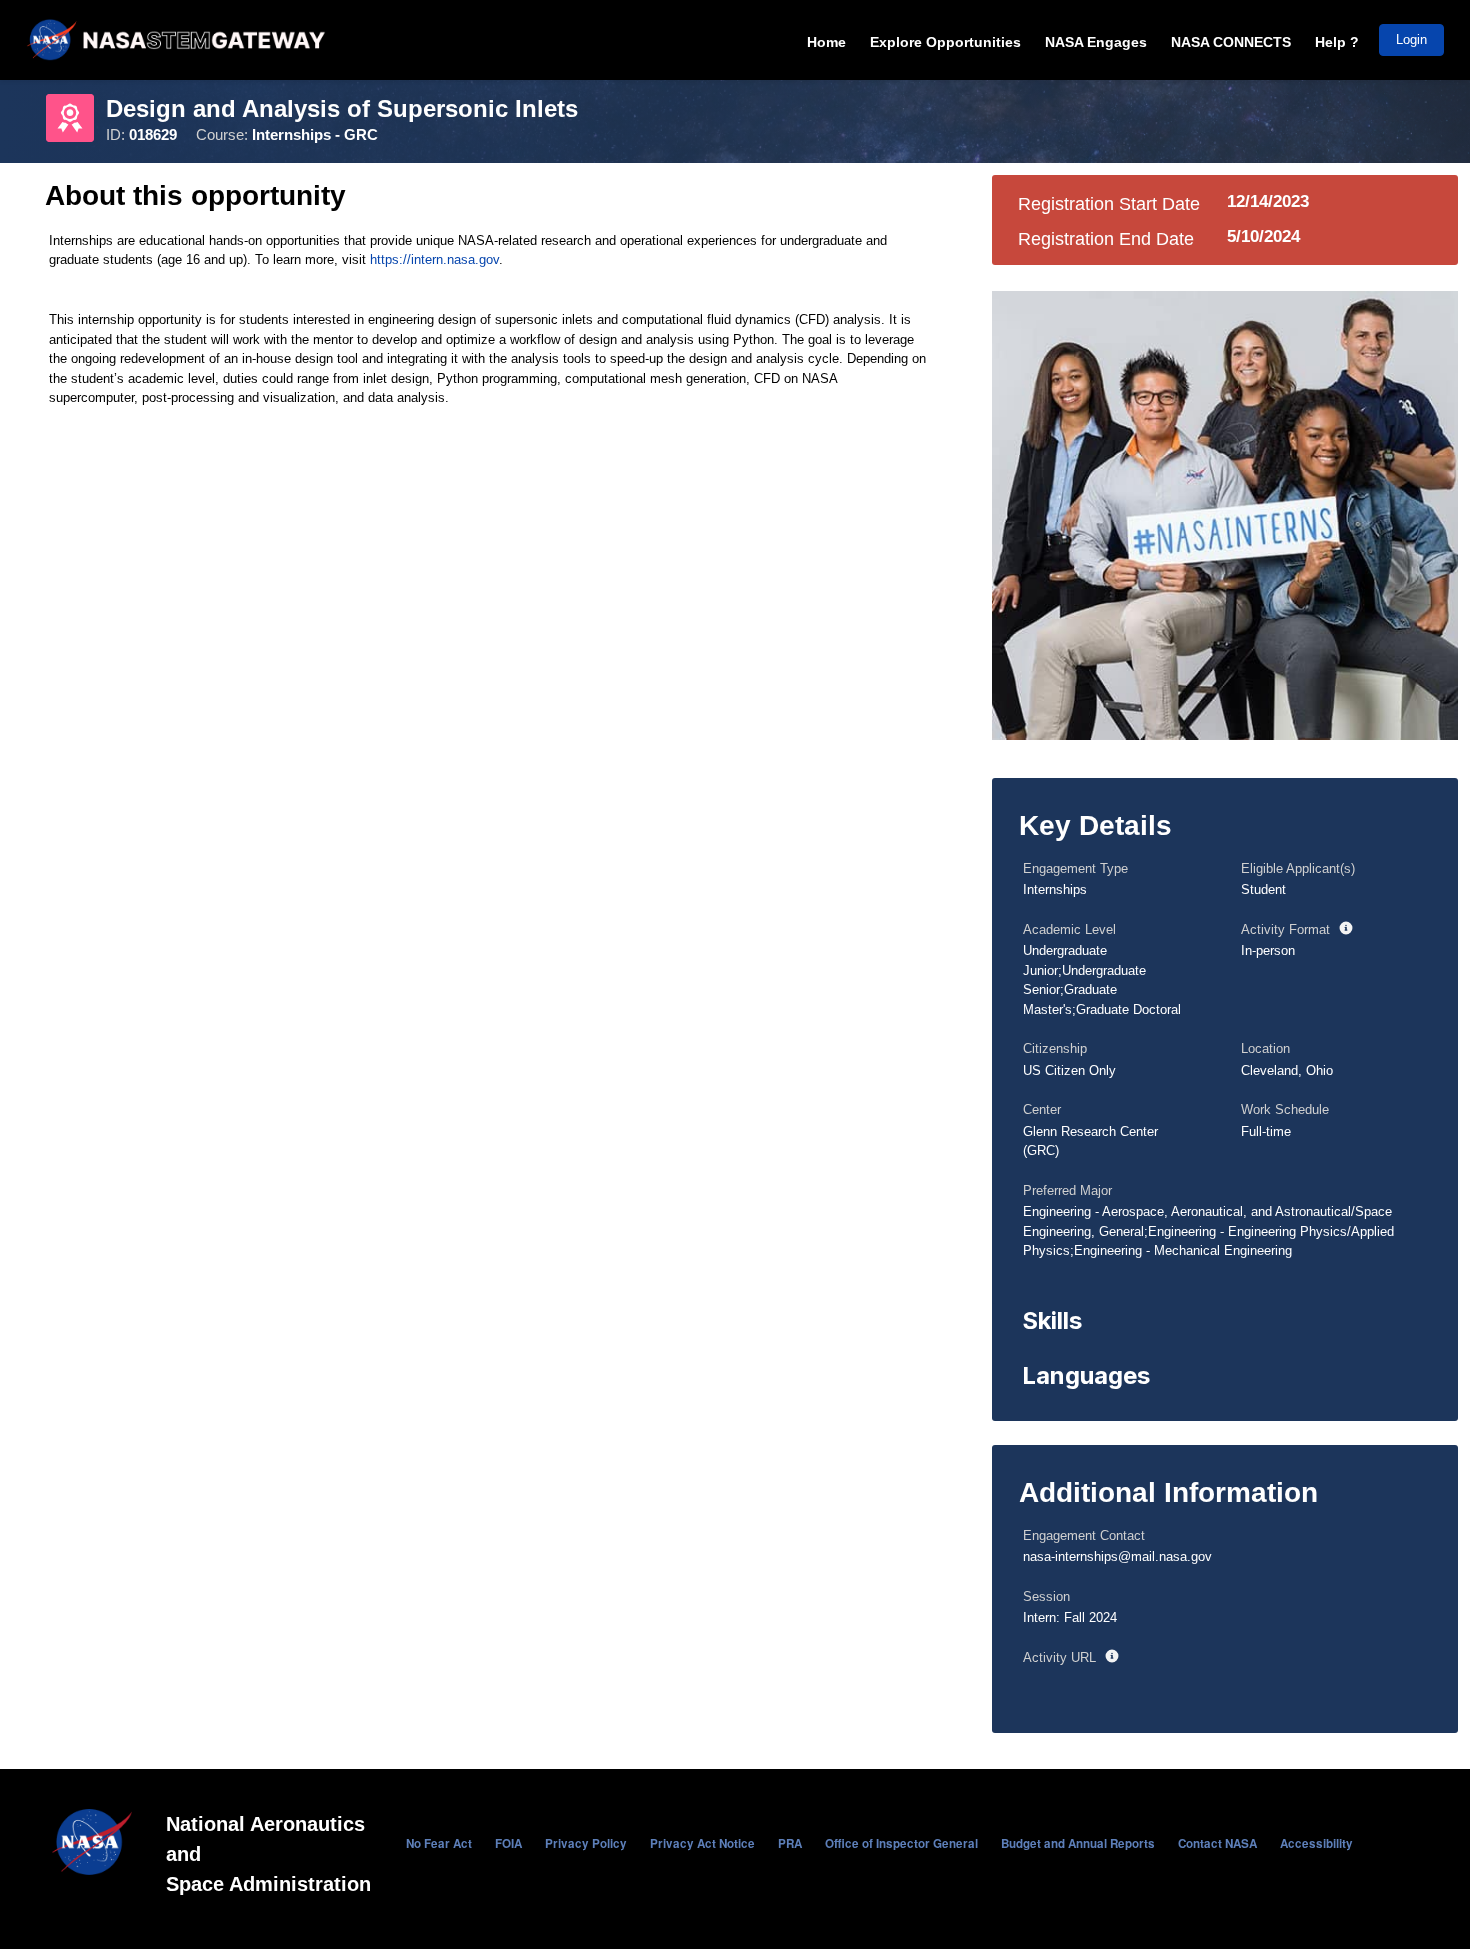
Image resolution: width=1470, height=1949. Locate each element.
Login (1411, 39)
